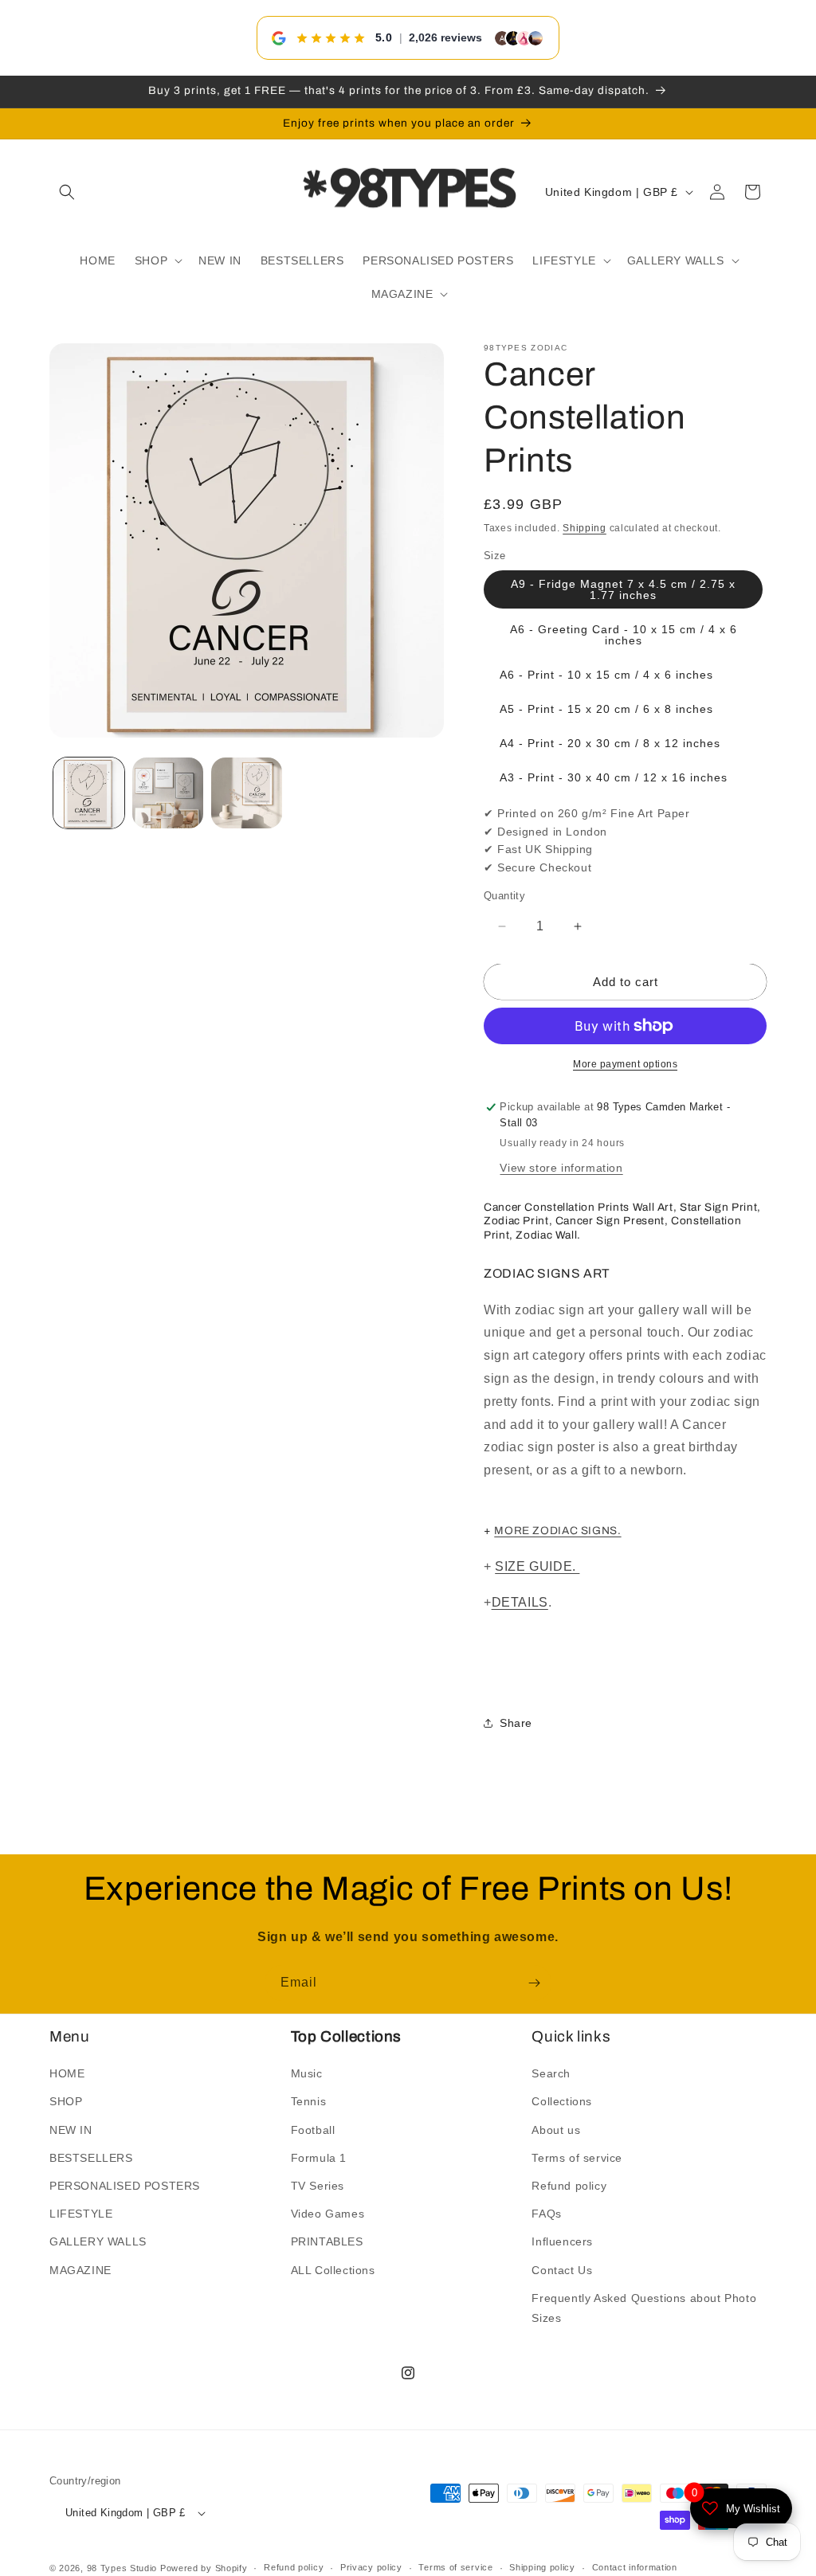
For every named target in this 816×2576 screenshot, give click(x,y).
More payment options (625, 1064)
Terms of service (577, 2158)
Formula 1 (319, 2158)
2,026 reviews (445, 37)
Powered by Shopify (204, 2568)
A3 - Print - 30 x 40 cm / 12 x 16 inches (614, 777)
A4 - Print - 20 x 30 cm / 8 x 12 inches (610, 743)
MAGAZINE (80, 2270)
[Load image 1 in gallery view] (89, 793)
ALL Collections (333, 2270)
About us (556, 2130)
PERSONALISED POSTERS (125, 2186)
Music (307, 2073)
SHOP (66, 2101)
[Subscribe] (534, 1983)
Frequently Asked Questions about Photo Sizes (644, 2308)
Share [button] (516, 1723)
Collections (562, 2101)
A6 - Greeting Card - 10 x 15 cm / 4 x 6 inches (624, 635)
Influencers (562, 2241)
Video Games (328, 2214)
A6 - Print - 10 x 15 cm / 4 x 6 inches (606, 675)
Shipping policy (542, 2567)
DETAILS (520, 1602)
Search (551, 2073)
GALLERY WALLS (98, 2241)
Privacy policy (371, 2567)
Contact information (635, 2567)
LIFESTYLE (81, 2214)
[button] (67, 192)
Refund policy (569, 2186)
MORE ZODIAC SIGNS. (557, 1531)
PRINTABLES (327, 2241)
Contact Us (562, 2270)
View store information (561, 1168)
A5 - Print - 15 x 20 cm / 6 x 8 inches (606, 709)
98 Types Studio (122, 2568)
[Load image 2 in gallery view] (168, 793)
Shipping (585, 528)
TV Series (318, 2186)
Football (313, 2130)
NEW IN (71, 2130)
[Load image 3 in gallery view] (247, 793)
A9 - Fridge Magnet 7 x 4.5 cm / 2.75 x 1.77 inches (623, 589)
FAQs (546, 2214)
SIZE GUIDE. (537, 1566)
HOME (67, 2073)
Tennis (309, 2101)
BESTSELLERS (91, 2158)
